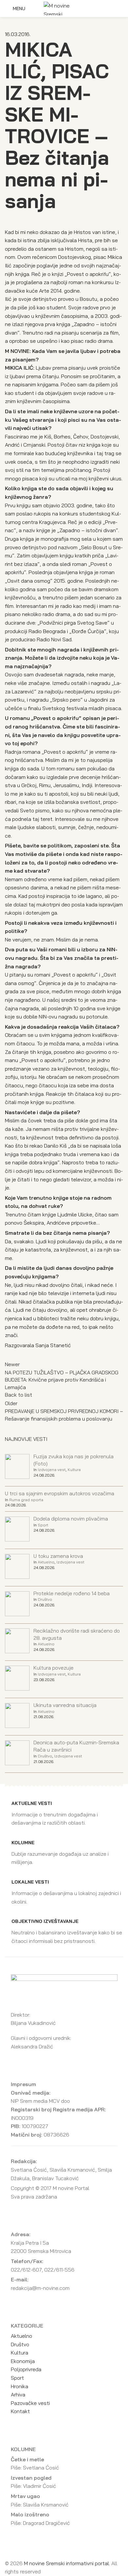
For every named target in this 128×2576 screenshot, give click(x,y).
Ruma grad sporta (26, 1500)
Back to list (19, 1395)
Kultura (74, 1470)
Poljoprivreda (26, 2369)
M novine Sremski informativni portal (66, 2563)
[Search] (121, 9)
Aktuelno (46, 1562)
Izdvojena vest (52, 1470)
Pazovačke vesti (30, 2403)
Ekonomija (23, 2361)
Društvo (45, 1599)
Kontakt (20, 2411)
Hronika (20, 2386)
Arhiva (18, 2394)
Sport (43, 1525)
